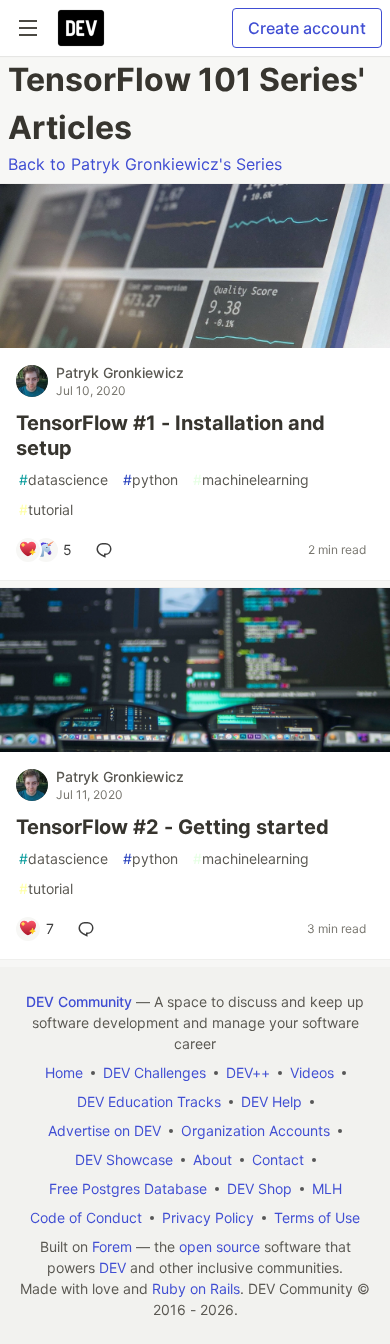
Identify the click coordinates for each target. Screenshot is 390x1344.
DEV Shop (259, 1188)
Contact (278, 1159)
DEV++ (248, 1072)
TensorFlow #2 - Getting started (172, 827)
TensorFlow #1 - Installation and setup (170, 435)
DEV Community (79, 1001)
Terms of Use (317, 1217)
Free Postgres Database (128, 1188)
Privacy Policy (208, 1217)
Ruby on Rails (196, 1288)
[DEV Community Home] (81, 28)
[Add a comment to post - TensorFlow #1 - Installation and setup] (108, 550)
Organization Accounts (255, 1130)
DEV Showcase (124, 1159)
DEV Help (271, 1101)
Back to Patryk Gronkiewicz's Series (145, 164)
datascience (63, 479)
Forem (112, 1246)
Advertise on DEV (104, 1130)
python (150, 479)
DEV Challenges (154, 1072)
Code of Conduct (86, 1217)
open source (219, 1246)
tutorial (46, 509)
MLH (327, 1188)
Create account (307, 28)
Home (64, 1072)
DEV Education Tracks (149, 1101)
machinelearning (251, 479)
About (212, 1159)
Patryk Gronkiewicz (120, 372)
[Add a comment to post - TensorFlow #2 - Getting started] (90, 929)
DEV (112, 1267)
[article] (195, 342)
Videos (312, 1072)
